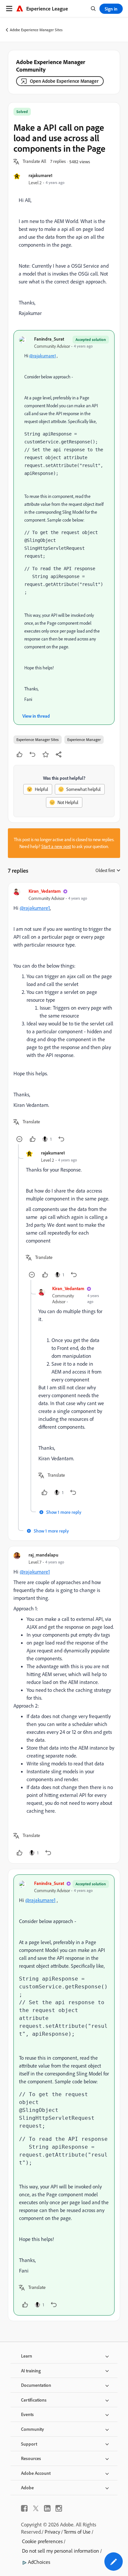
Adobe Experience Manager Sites (36, 30)
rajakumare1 (41, 175)
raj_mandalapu (43, 1555)
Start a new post (56, 846)
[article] (64, 1016)
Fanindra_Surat (49, 339)
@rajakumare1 (43, 356)
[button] (34, 162)
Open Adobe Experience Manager (64, 81)
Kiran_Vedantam (45, 891)
